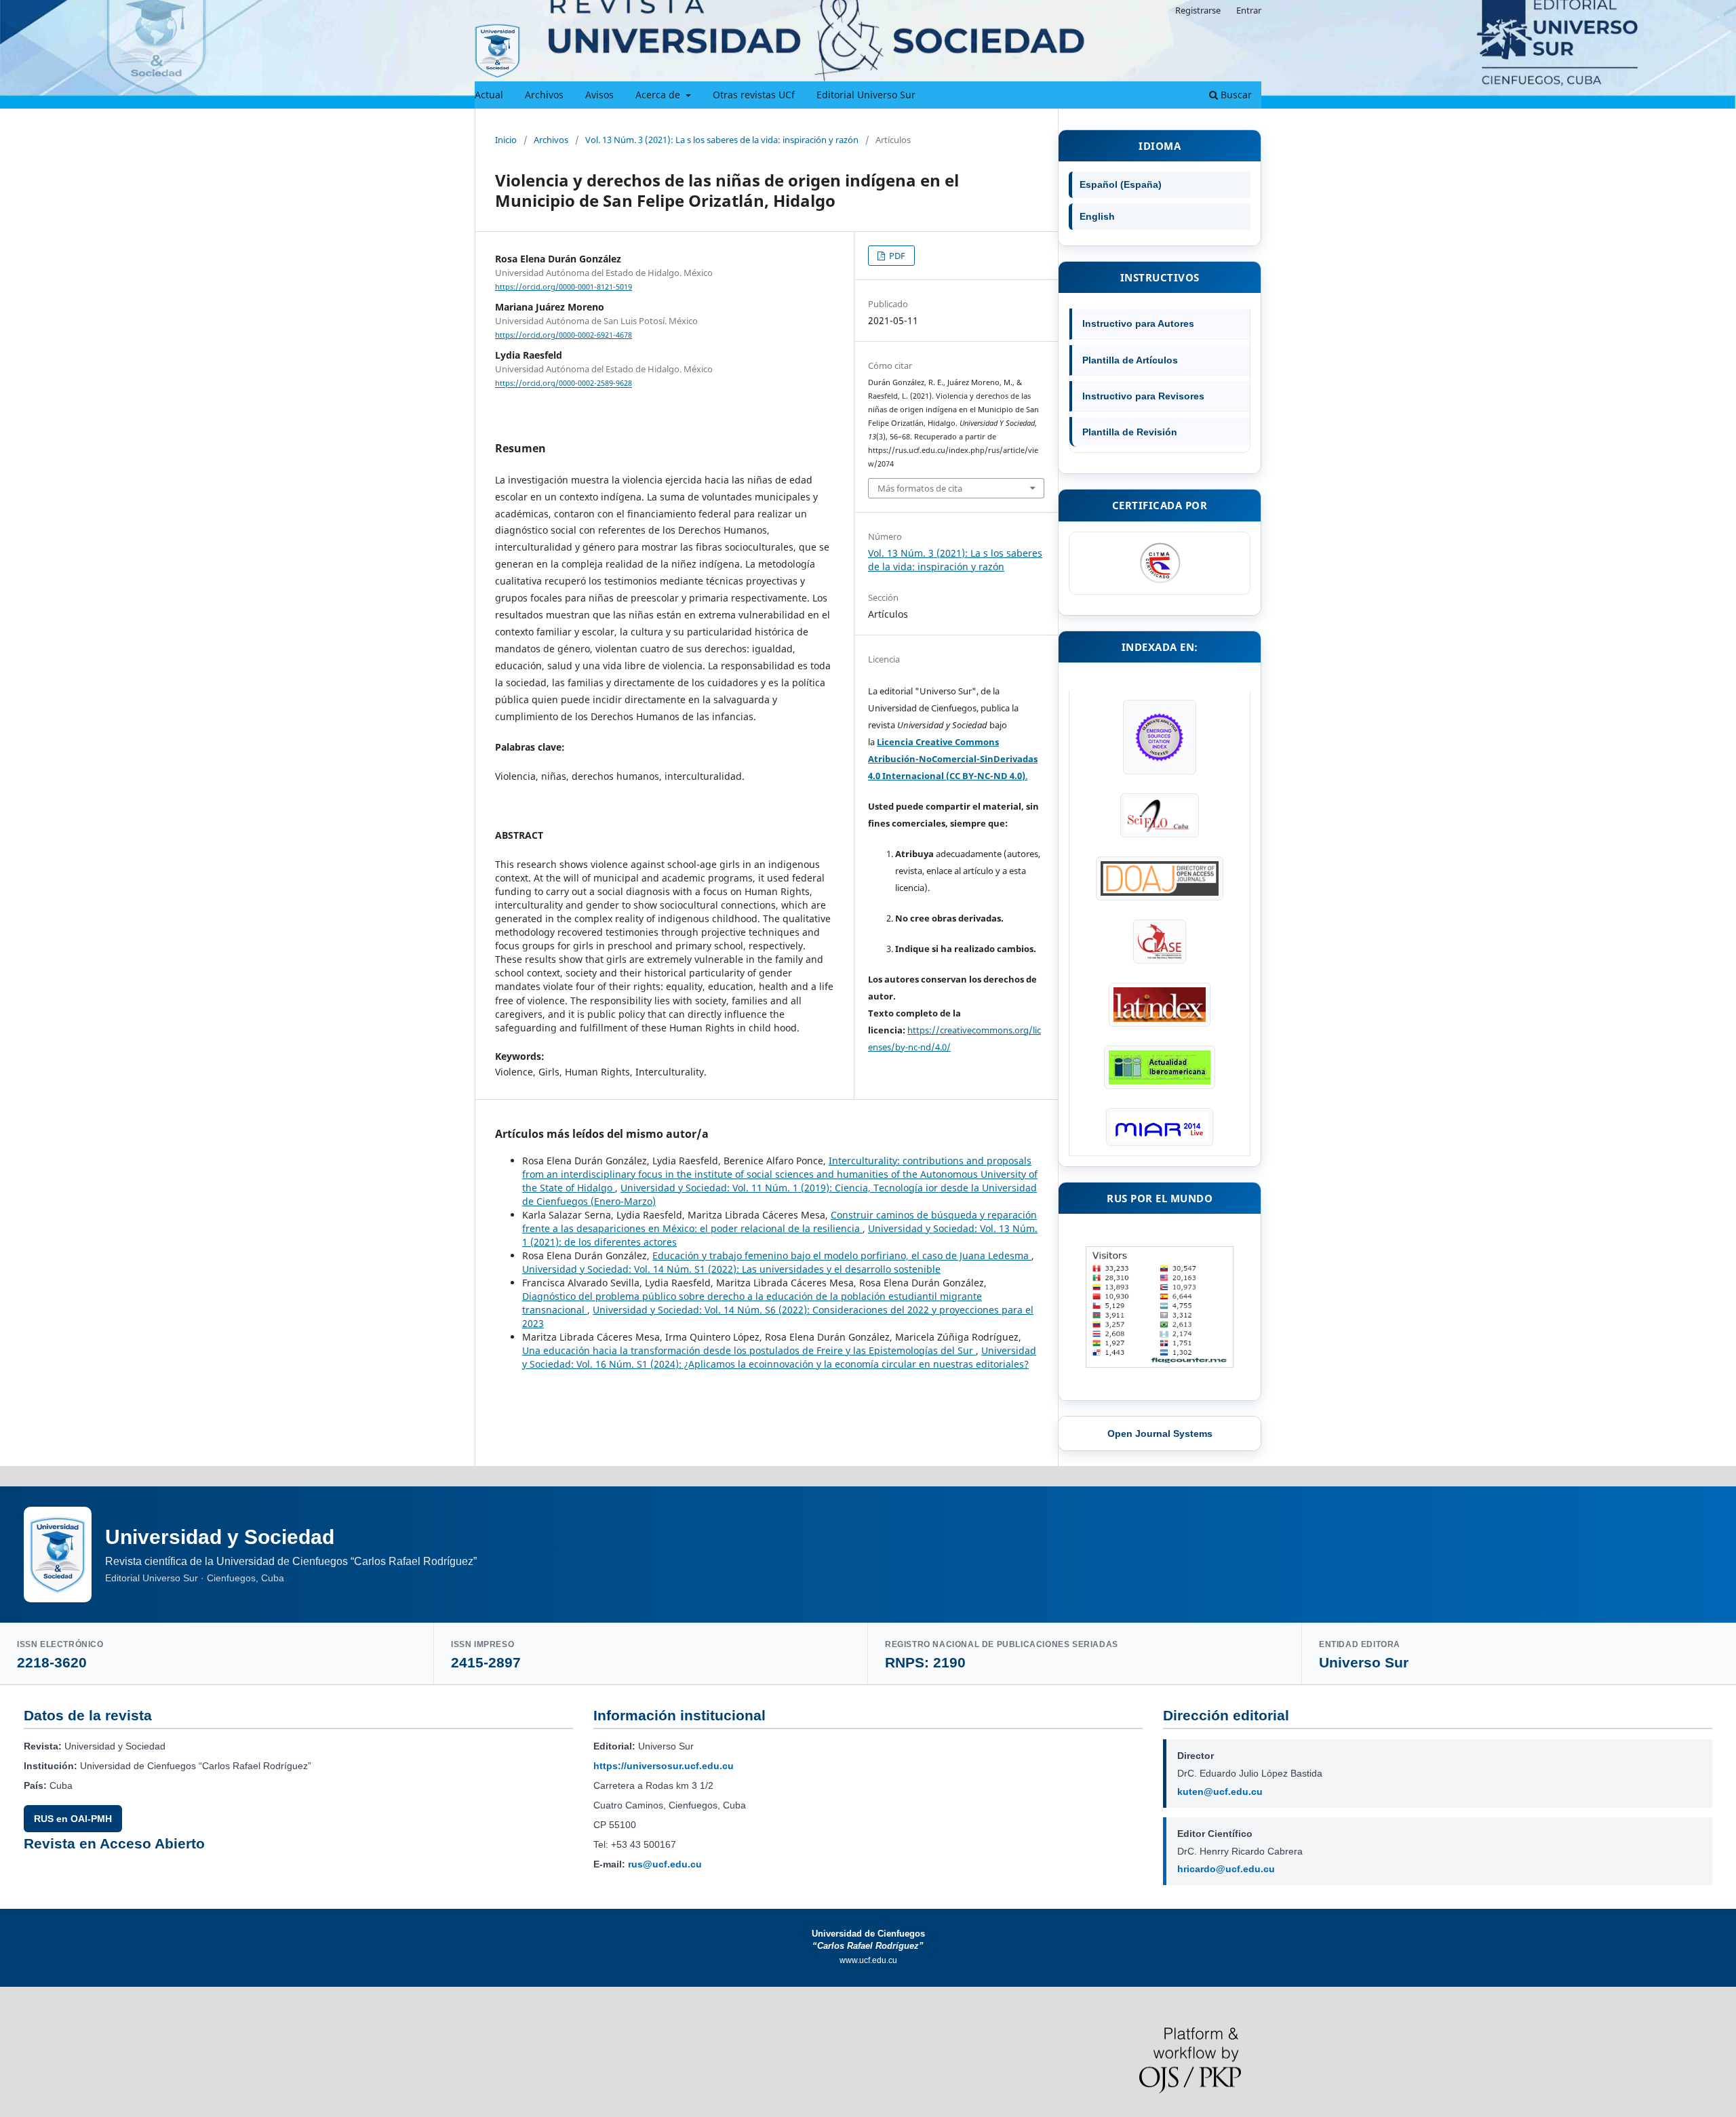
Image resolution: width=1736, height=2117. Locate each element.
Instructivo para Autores (1138, 323)
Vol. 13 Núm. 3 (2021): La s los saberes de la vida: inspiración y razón (722, 140)
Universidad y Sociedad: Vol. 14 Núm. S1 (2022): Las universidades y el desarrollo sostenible (731, 1269)
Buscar (1235, 95)
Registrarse (1198, 10)
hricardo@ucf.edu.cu (1226, 1869)
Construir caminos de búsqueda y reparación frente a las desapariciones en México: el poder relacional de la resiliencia (780, 1222)
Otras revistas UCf (754, 95)
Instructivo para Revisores (1143, 396)
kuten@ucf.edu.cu (1220, 1792)
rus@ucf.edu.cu (665, 1864)
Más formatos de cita (920, 488)
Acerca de (659, 95)
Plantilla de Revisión (1130, 432)
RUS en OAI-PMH (73, 1819)
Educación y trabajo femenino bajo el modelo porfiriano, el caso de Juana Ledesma (842, 1255)
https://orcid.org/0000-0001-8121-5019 (564, 287)
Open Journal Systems (1160, 1433)
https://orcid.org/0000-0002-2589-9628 (564, 384)
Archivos (544, 95)
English (1097, 216)
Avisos (599, 95)
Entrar (1249, 10)
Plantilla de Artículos (1130, 360)
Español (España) (1121, 184)
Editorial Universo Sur (866, 95)
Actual (489, 95)
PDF (896, 256)
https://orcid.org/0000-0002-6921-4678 (564, 335)
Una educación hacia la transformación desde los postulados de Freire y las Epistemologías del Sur (749, 1350)
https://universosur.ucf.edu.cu (664, 1766)
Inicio (506, 140)
